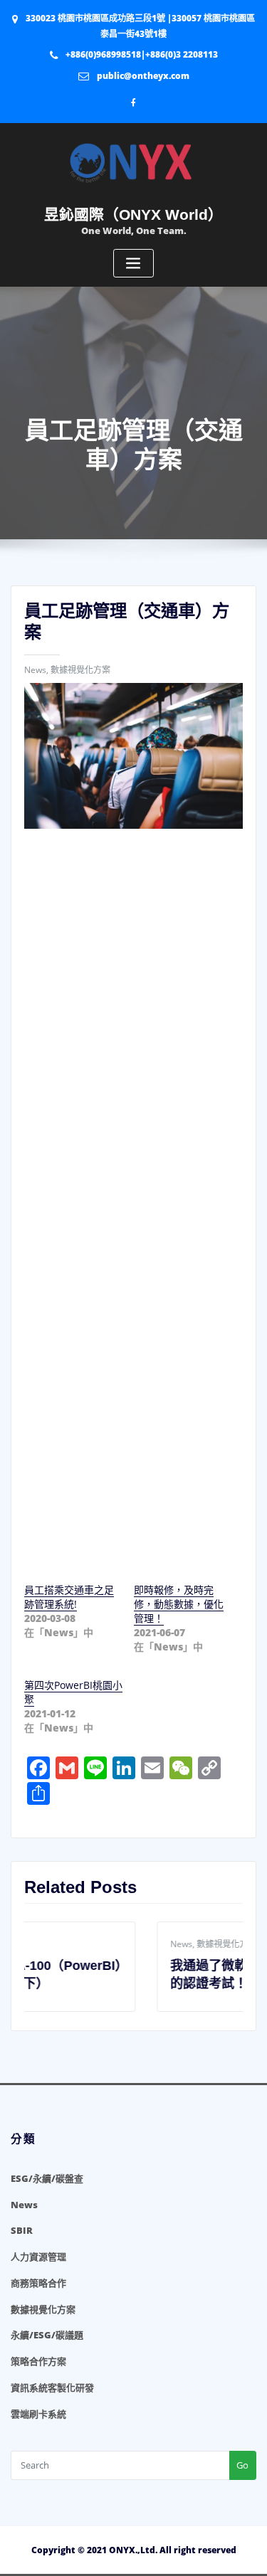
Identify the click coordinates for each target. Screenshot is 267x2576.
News (35, 670)
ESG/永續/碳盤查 (47, 2178)
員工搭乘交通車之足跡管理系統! (69, 1597)
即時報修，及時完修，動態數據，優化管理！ (179, 1604)
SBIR (22, 2230)
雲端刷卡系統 (38, 2414)
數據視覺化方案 (80, 670)
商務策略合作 (38, 2283)
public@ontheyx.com (143, 76)
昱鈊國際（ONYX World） (133, 214)
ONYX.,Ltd (132, 2550)
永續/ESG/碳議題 (47, 2335)
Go (242, 2465)
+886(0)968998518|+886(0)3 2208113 (142, 54)
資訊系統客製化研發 (52, 2387)
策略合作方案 (38, 2361)
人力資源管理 (38, 2257)
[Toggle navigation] (134, 264)
